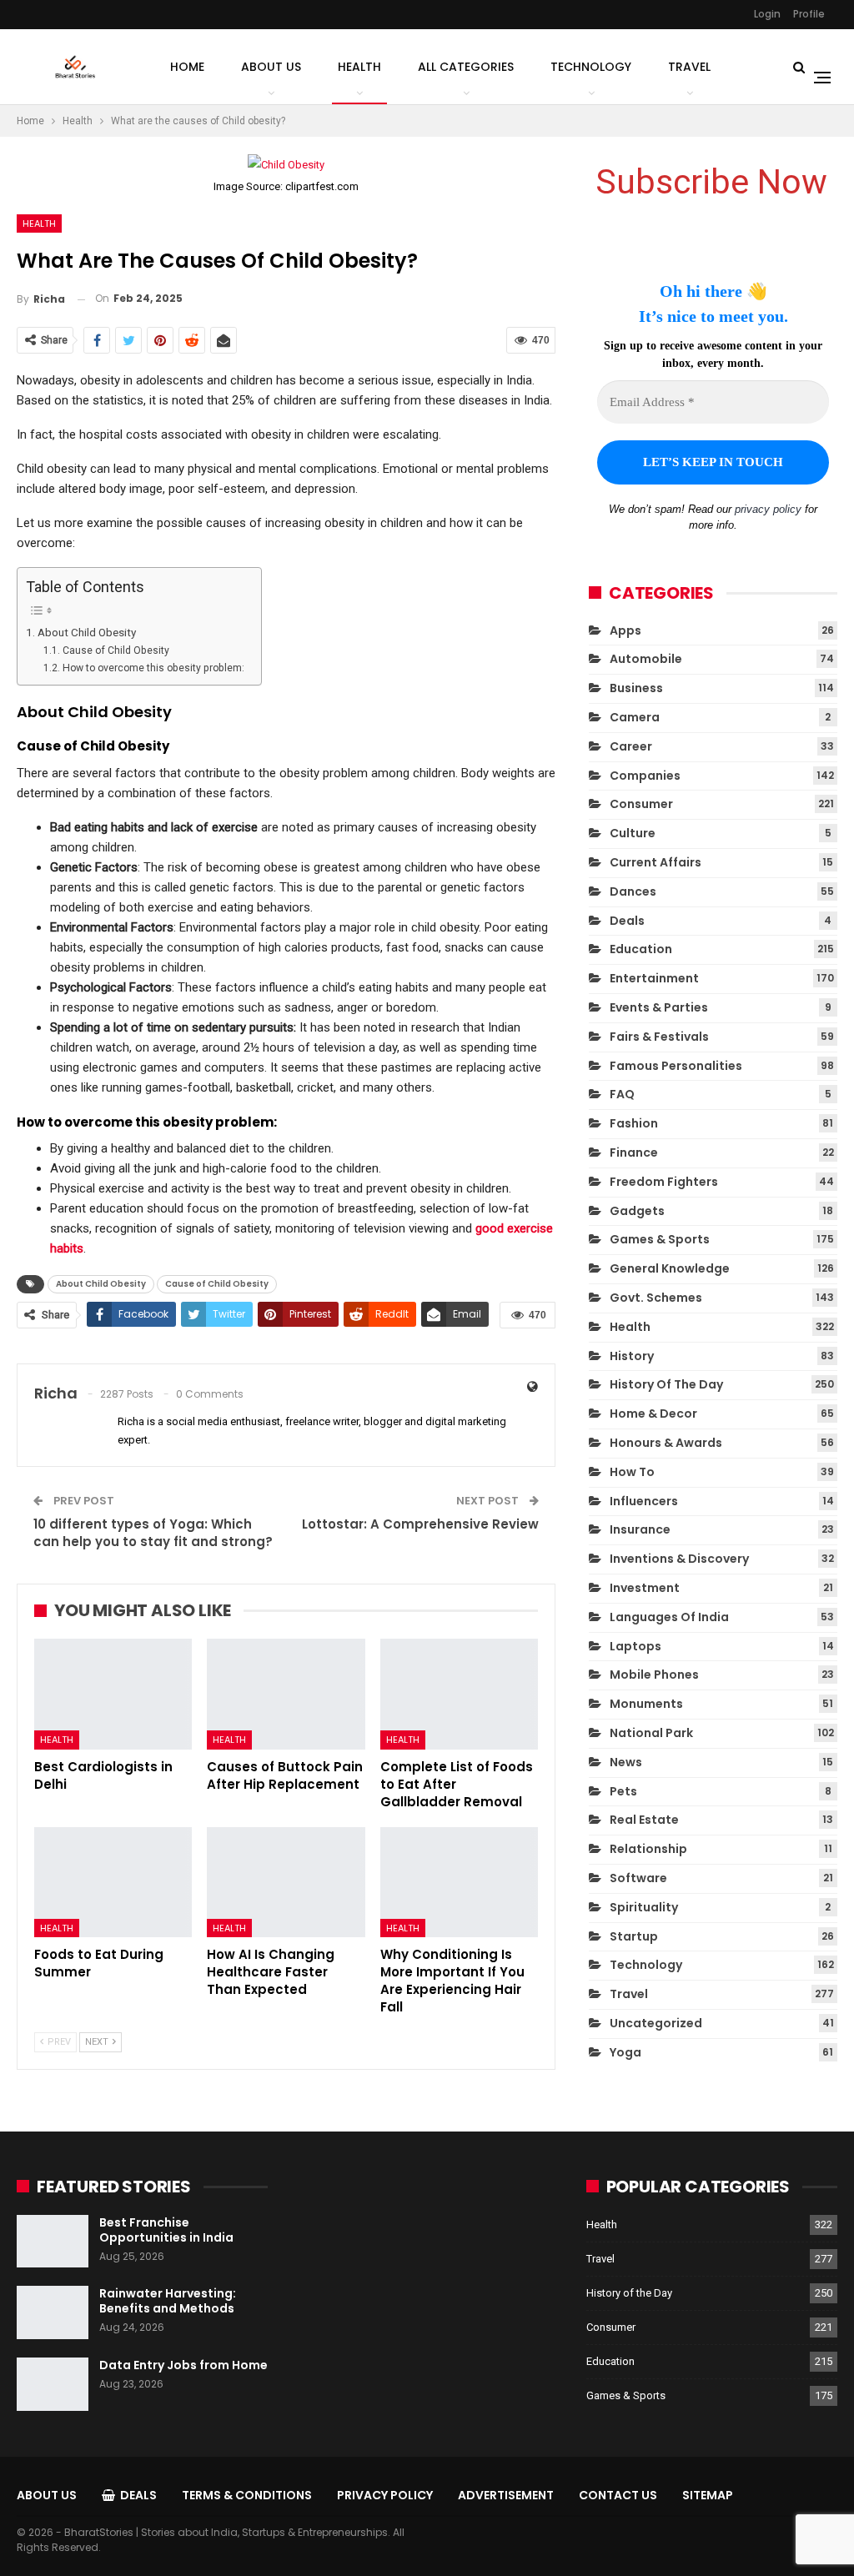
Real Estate (644, 1820)
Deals (627, 921)
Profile (809, 14)
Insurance (640, 1529)
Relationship (648, 1849)
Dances (633, 891)
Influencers (644, 1501)
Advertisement (506, 2495)
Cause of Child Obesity (116, 650)
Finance (634, 1152)
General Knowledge (670, 1268)
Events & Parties (659, 1007)
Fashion (634, 1123)
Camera (635, 717)
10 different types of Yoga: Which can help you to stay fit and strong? (153, 1533)
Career (631, 746)
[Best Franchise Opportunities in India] (53, 2242)
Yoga (625, 2052)
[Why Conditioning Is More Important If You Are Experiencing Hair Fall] (459, 1883)
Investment (645, 1588)
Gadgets (637, 1211)
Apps (625, 630)
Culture (633, 833)
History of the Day (666, 1384)
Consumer (641, 804)
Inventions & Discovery (679, 1559)
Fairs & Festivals (659, 1037)
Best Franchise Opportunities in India (166, 2230)
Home (187, 67)
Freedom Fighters (664, 1182)
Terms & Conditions (247, 2495)
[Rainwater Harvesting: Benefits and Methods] (53, 2312)
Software (638, 1878)
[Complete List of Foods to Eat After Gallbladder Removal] (459, 1694)
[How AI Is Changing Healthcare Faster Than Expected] (286, 1883)
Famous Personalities (676, 1066)
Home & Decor (653, 1414)
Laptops (635, 1646)
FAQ (622, 1094)
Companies (645, 776)
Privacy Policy (385, 2495)
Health (359, 67)
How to (632, 1472)
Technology (591, 67)
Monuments (646, 1704)
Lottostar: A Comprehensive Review (420, 1524)
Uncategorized (656, 2023)
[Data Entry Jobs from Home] (53, 2384)
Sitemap (708, 2495)
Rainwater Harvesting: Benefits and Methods (168, 2301)
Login (767, 14)
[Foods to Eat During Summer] (113, 1883)
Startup (634, 1936)
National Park (651, 1733)
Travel (689, 67)
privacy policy (768, 509)
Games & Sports (660, 1239)
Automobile (646, 659)
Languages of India (669, 1617)
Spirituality (644, 1907)
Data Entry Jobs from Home (183, 2365)
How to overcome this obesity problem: (153, 668)
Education (641, 949)
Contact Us (618, 2495)
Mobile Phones (654, 1675)
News (626, 1762)
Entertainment (654, 978)
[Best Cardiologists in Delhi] (113, 1694)
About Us (271, 67)
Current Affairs (656, 862)
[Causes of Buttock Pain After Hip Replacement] (286, 1694)
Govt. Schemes (656, 1298)
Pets (623, 1791)
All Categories (466, 67)
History (632, 1356)
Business (636, 688)
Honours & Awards (666, 1443)
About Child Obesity (87, 632)
